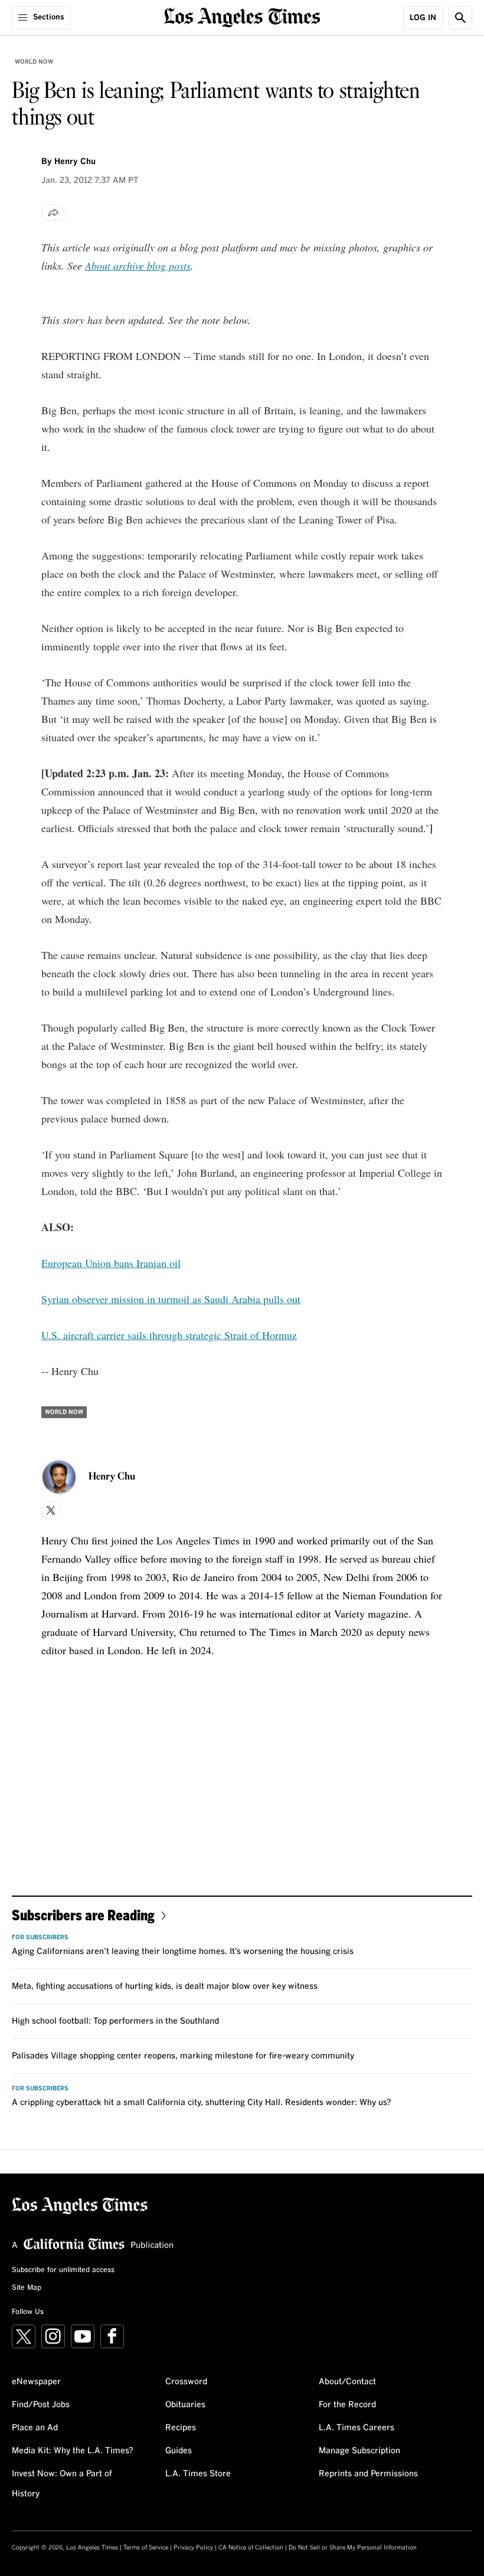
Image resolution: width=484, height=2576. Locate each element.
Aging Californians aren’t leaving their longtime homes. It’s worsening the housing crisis (183, 1952)
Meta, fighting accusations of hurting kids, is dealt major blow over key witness (165, 1986)
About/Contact (347, 2382)
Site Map (27, 2288)
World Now (34, 62)
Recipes (181, 2428)
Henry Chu (75, 162)
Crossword (186, 2382)
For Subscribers (40, 1937)
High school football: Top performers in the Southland (115, 2021)
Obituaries (185, 2405)
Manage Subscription (359, 2451)
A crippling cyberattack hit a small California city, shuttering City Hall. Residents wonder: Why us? (202, 2103)
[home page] (242, 16)
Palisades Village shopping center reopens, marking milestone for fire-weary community (183, 2056)
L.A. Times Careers (357, 2428)
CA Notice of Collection (251, 2548)
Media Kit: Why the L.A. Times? (73, 2451)
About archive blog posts (138, 266)
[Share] (54, 212)
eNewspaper (36, 2382)
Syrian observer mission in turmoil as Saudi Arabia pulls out (171, 1299)
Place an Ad (35, 2428)
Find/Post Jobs (41, 2405)
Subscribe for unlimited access (63, 2270)
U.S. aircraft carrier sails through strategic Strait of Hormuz (169, 1335)
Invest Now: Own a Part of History (62, 2484)
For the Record (347, 2405)
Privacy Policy (193, 2548)
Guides (179, 2451)
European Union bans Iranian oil (111, 1263)
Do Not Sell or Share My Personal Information (353, 2548)
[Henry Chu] (59, 1477)
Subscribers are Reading (83, 1915)
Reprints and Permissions (368, 2474)
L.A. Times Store (198, 2474)
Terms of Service (146, 2548)
